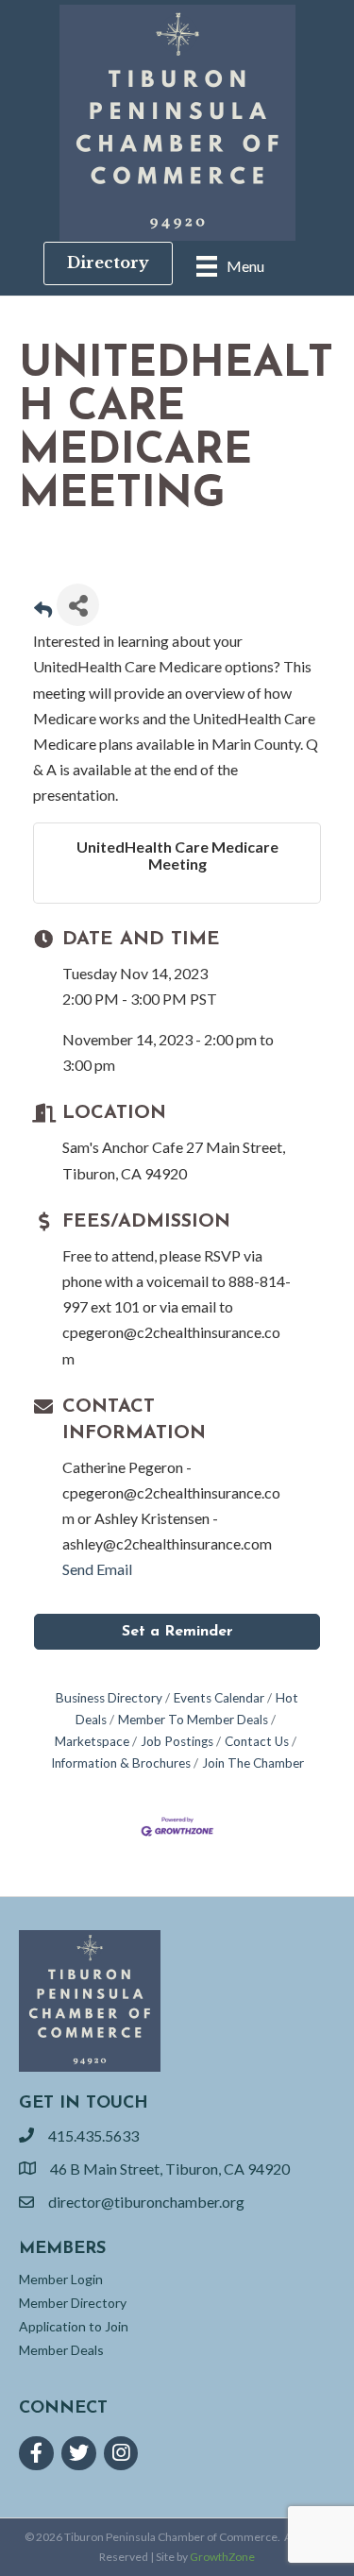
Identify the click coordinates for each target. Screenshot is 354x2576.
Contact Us (257, 1741)
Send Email (97, 1569)
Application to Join (74, 2326)
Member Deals (61, 2350)
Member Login (61, 2279)
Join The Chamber (253, 1763)
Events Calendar (219, 1698)
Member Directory (73, 2303)
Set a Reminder (177, 1632)
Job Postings (177, 1741)
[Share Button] (78, 605)
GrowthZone (222, 2557)
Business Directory (109, 1698)
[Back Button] (43, 610)
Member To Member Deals (193, 1720)
